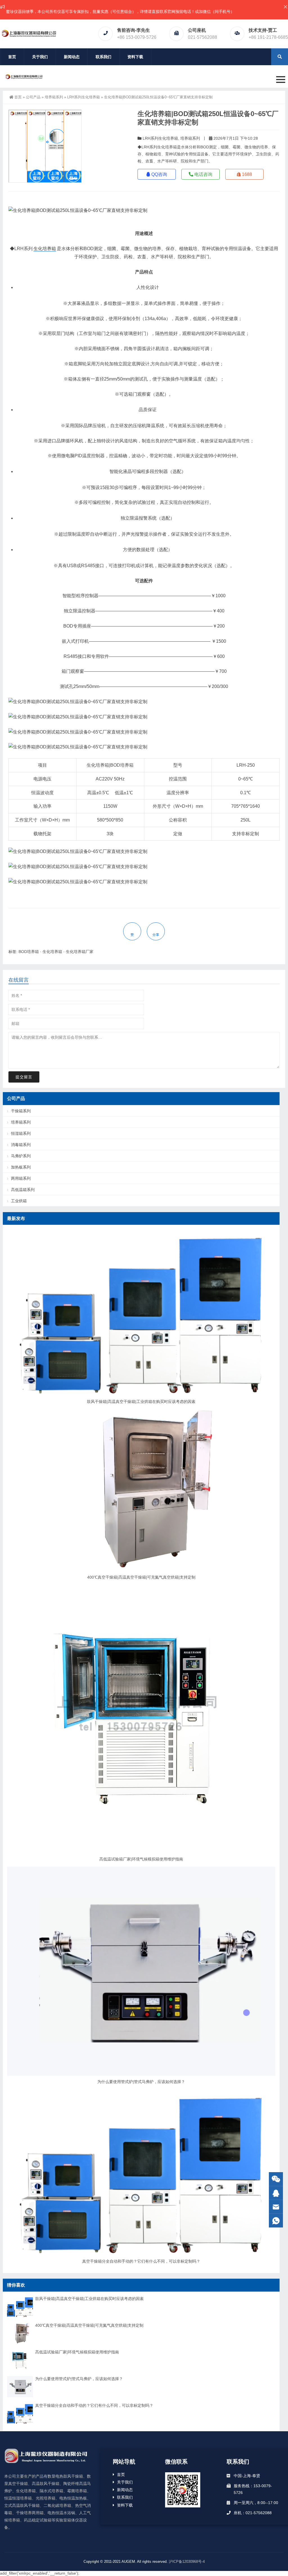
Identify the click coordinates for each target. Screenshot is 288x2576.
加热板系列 (21, 1167)
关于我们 (40, 57)
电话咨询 (203, 174)
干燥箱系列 (21, 1111)
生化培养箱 (45, 249)
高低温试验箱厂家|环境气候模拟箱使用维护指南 (141, 1859)
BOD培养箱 (122, 765)
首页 (12, 57)
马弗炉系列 (21, 1156)
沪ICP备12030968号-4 (187, 2562)
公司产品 (33, 97)
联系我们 (103, 57)
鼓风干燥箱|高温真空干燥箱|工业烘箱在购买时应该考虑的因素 (141, 1402)
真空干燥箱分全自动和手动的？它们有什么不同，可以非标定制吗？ (141, 2261)
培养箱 (102, 765)
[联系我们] (276, 2193)
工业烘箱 (19, 1201)
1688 (246, 174)
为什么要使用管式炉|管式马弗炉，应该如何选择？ (141, 2082)
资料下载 (135, 57)
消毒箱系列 (21, 1145)
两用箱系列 (21, 1178)
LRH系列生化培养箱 (84, 97)
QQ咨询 (159, 174)
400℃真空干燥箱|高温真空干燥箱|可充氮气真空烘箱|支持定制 (141, 1577)
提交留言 (24, 1077)
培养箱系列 (54, 97)
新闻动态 (72, 57)
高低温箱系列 (23, 1190)
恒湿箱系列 (21, 1133)
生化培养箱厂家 (80, 952)
